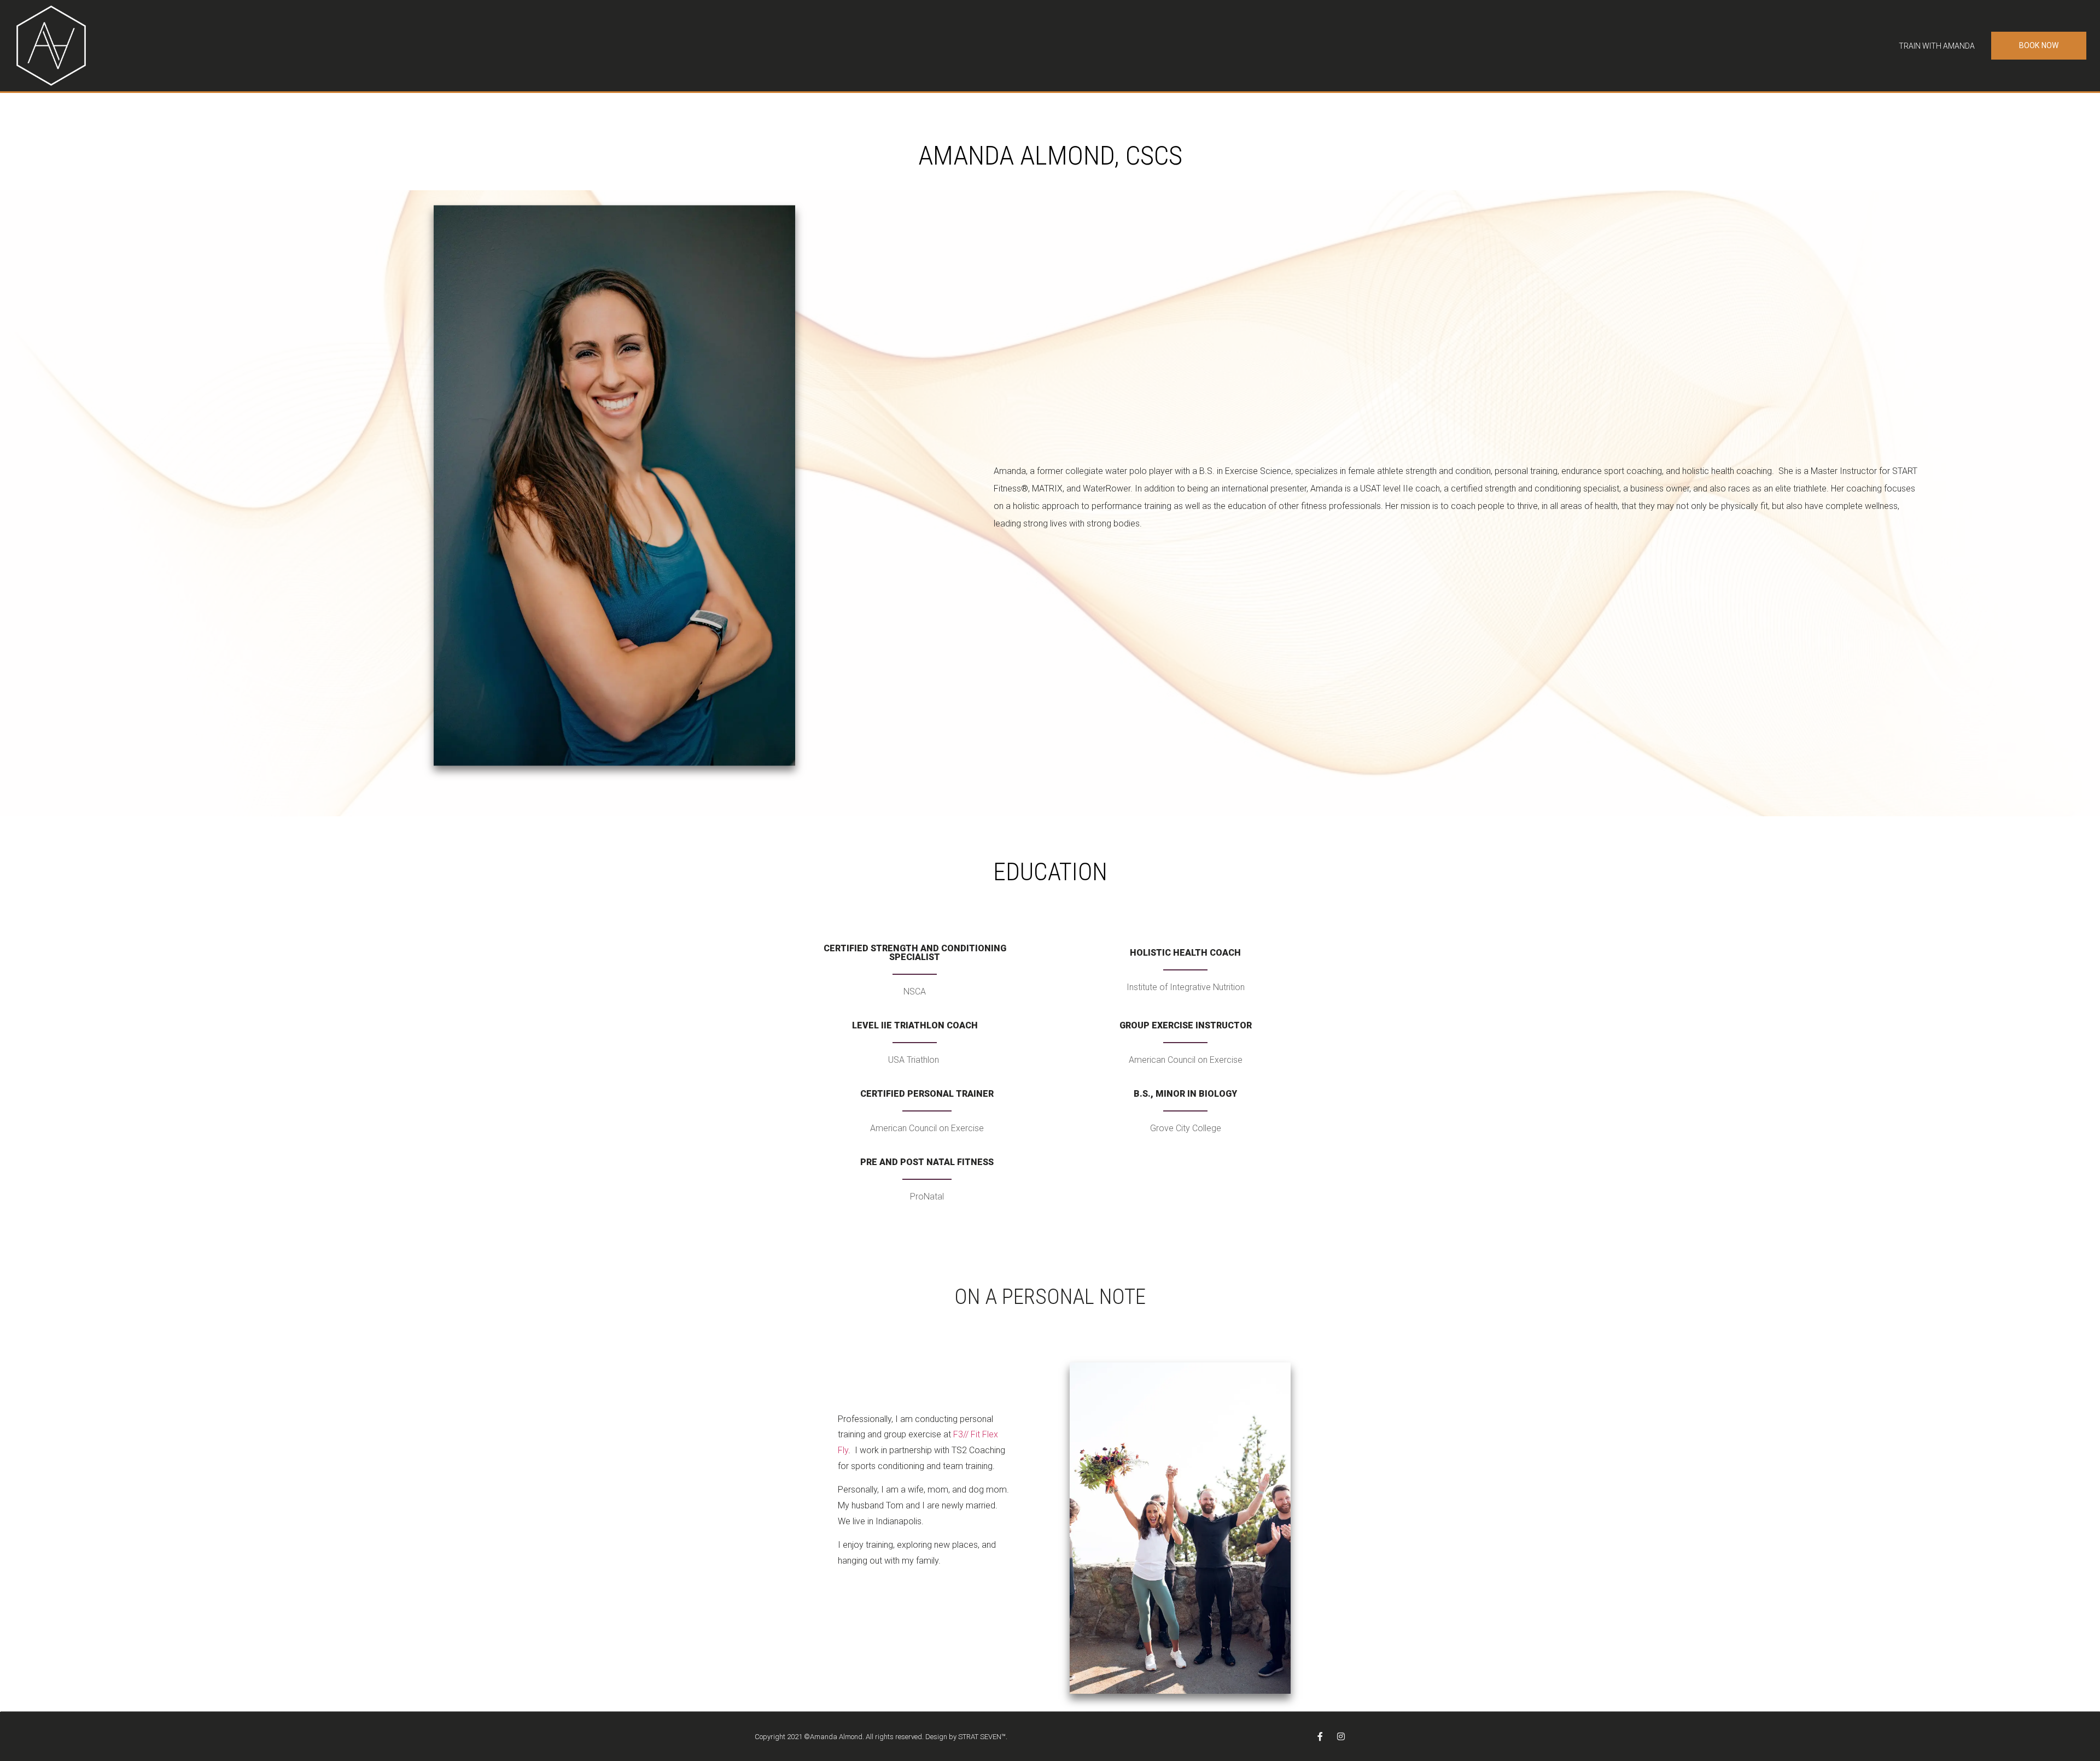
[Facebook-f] (1320, 1736)
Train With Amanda (1937, 46)
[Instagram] (1341, 1736)
